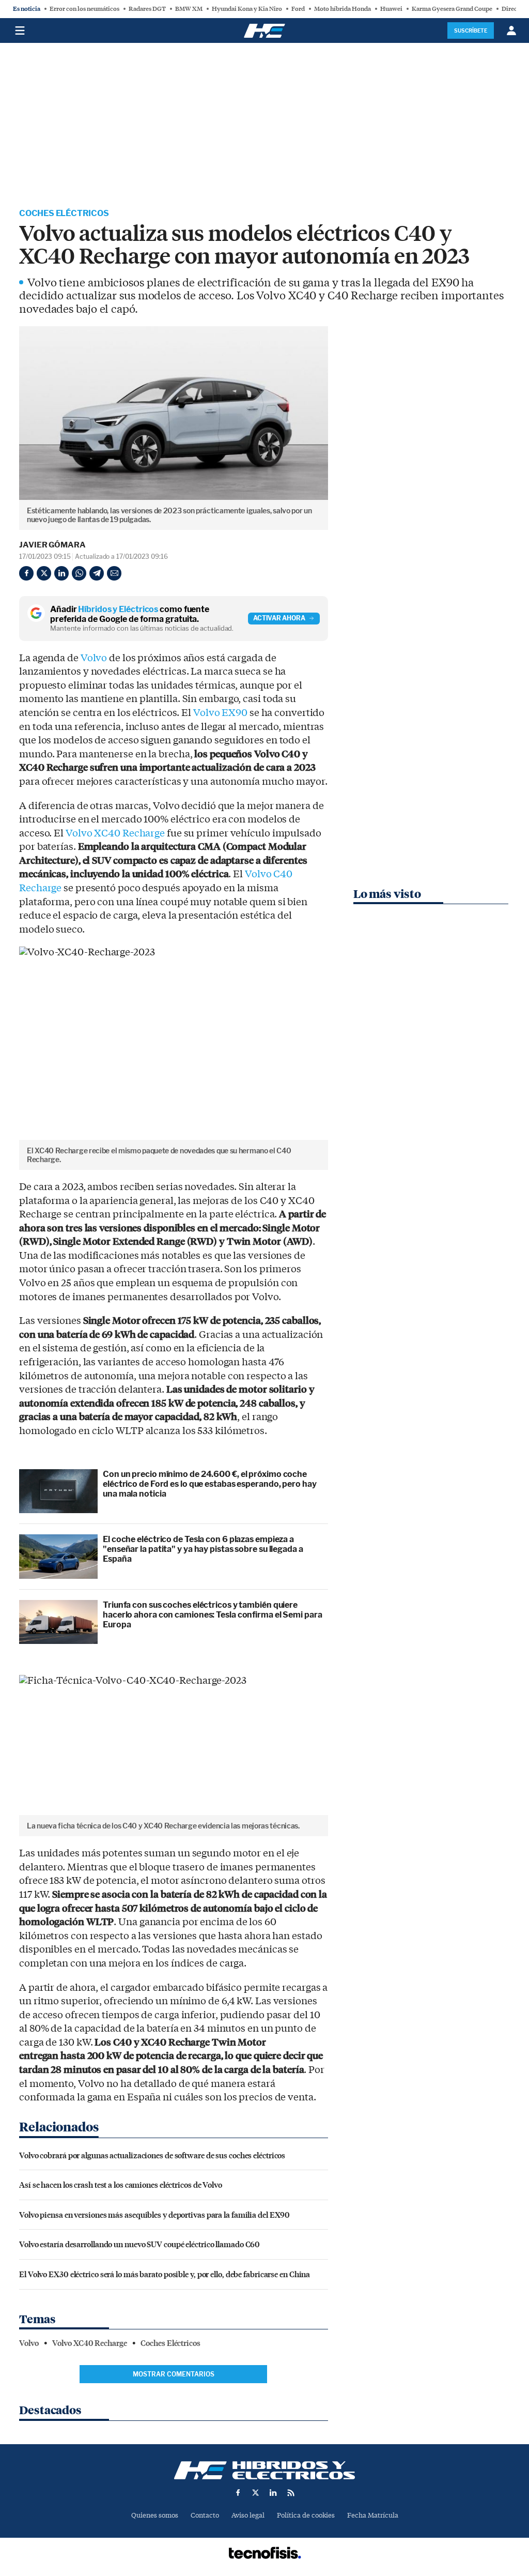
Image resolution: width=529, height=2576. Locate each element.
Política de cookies (306, 2515)
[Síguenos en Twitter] (256, 2493)
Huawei (391, 9)
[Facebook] (26, 573)
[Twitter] (44, 573)
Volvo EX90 (220, 713)
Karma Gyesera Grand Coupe (452, 9)
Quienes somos (155, 2515)
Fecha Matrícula (373, 2515)
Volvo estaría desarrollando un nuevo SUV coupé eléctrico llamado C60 (139, 2244)
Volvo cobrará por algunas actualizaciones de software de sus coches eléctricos (152, 2155)
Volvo (94, 658)
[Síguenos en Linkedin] (273, 2493)
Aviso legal (248, 2515)
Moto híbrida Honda (343, 9)
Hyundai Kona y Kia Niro (247, 9)
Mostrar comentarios (174, 2374)
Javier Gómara (52, 545)
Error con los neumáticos (84, 9)
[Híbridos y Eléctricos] (264, 2470)
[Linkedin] (61, 573)
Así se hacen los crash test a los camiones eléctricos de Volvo (121, 2184)
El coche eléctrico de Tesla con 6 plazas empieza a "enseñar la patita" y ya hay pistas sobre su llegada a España (203, 1549)
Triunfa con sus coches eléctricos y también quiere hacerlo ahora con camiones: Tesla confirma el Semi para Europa (213, 1615)
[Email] (114, 573)
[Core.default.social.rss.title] (291, 2493)
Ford (298, 9)
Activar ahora (279, 618)
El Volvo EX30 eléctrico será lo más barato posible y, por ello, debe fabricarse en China (165, 2274)
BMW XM (189, 9)
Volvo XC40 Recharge (115, 833)
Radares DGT (147, 9)
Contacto (205, 2515)
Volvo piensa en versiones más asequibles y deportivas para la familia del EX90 (154, 2214)
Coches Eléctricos (64, 213)
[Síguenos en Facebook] (238, 2493)
